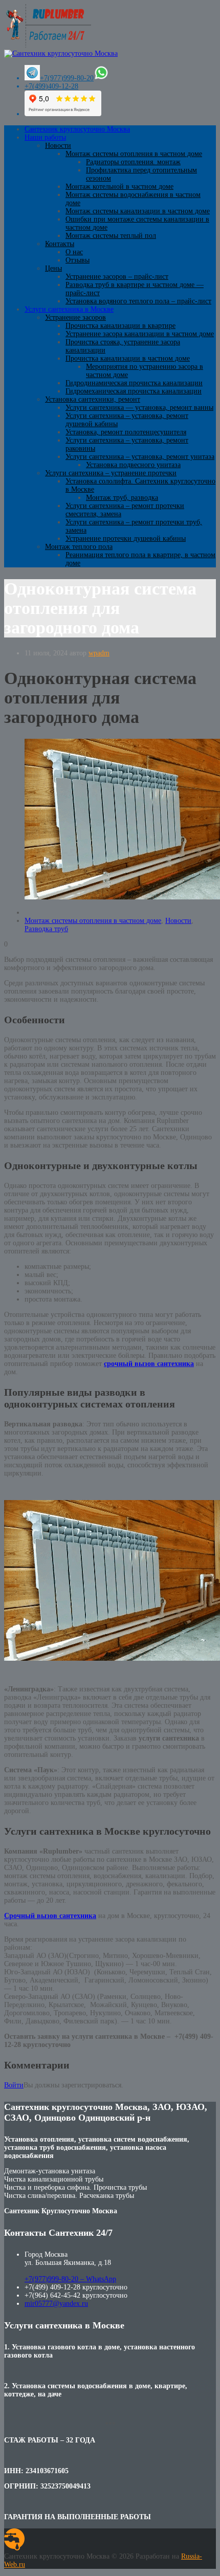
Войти (14, 2085)
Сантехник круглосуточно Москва (77, 129)
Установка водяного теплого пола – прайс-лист (138, 301)
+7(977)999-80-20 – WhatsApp (70, 2279)
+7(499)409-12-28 (51, 86)
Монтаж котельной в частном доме (119, 186)
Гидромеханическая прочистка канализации (134, 391)
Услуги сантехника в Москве (69, 309)
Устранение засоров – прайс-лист (117, 277)
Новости (58, 146)
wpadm (99, 653)
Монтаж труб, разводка (122, 498)
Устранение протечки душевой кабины (126, 538)
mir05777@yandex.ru (56, 2304)
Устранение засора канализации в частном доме (140, 334)
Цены (53, 268)
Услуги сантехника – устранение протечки (111, 473)
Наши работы (45, 137)
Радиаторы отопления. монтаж (133, 162)
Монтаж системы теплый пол (111, 236)
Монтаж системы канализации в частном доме (138, 211)
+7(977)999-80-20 (67, 78)
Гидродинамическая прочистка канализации (134, 383)
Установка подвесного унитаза (133, 465)
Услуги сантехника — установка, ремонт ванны (139, 408)
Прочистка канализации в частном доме (128, 358)
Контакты (60, 244)
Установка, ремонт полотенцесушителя (126, 432)
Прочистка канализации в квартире (120, 326)
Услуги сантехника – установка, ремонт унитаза (140, 457)
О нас (74, 252)
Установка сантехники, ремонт (93, 399)
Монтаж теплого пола (79, 547)
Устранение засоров (75, 317)
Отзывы (78, 260)
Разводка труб (46, 929)
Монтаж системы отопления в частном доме (134, 154)
